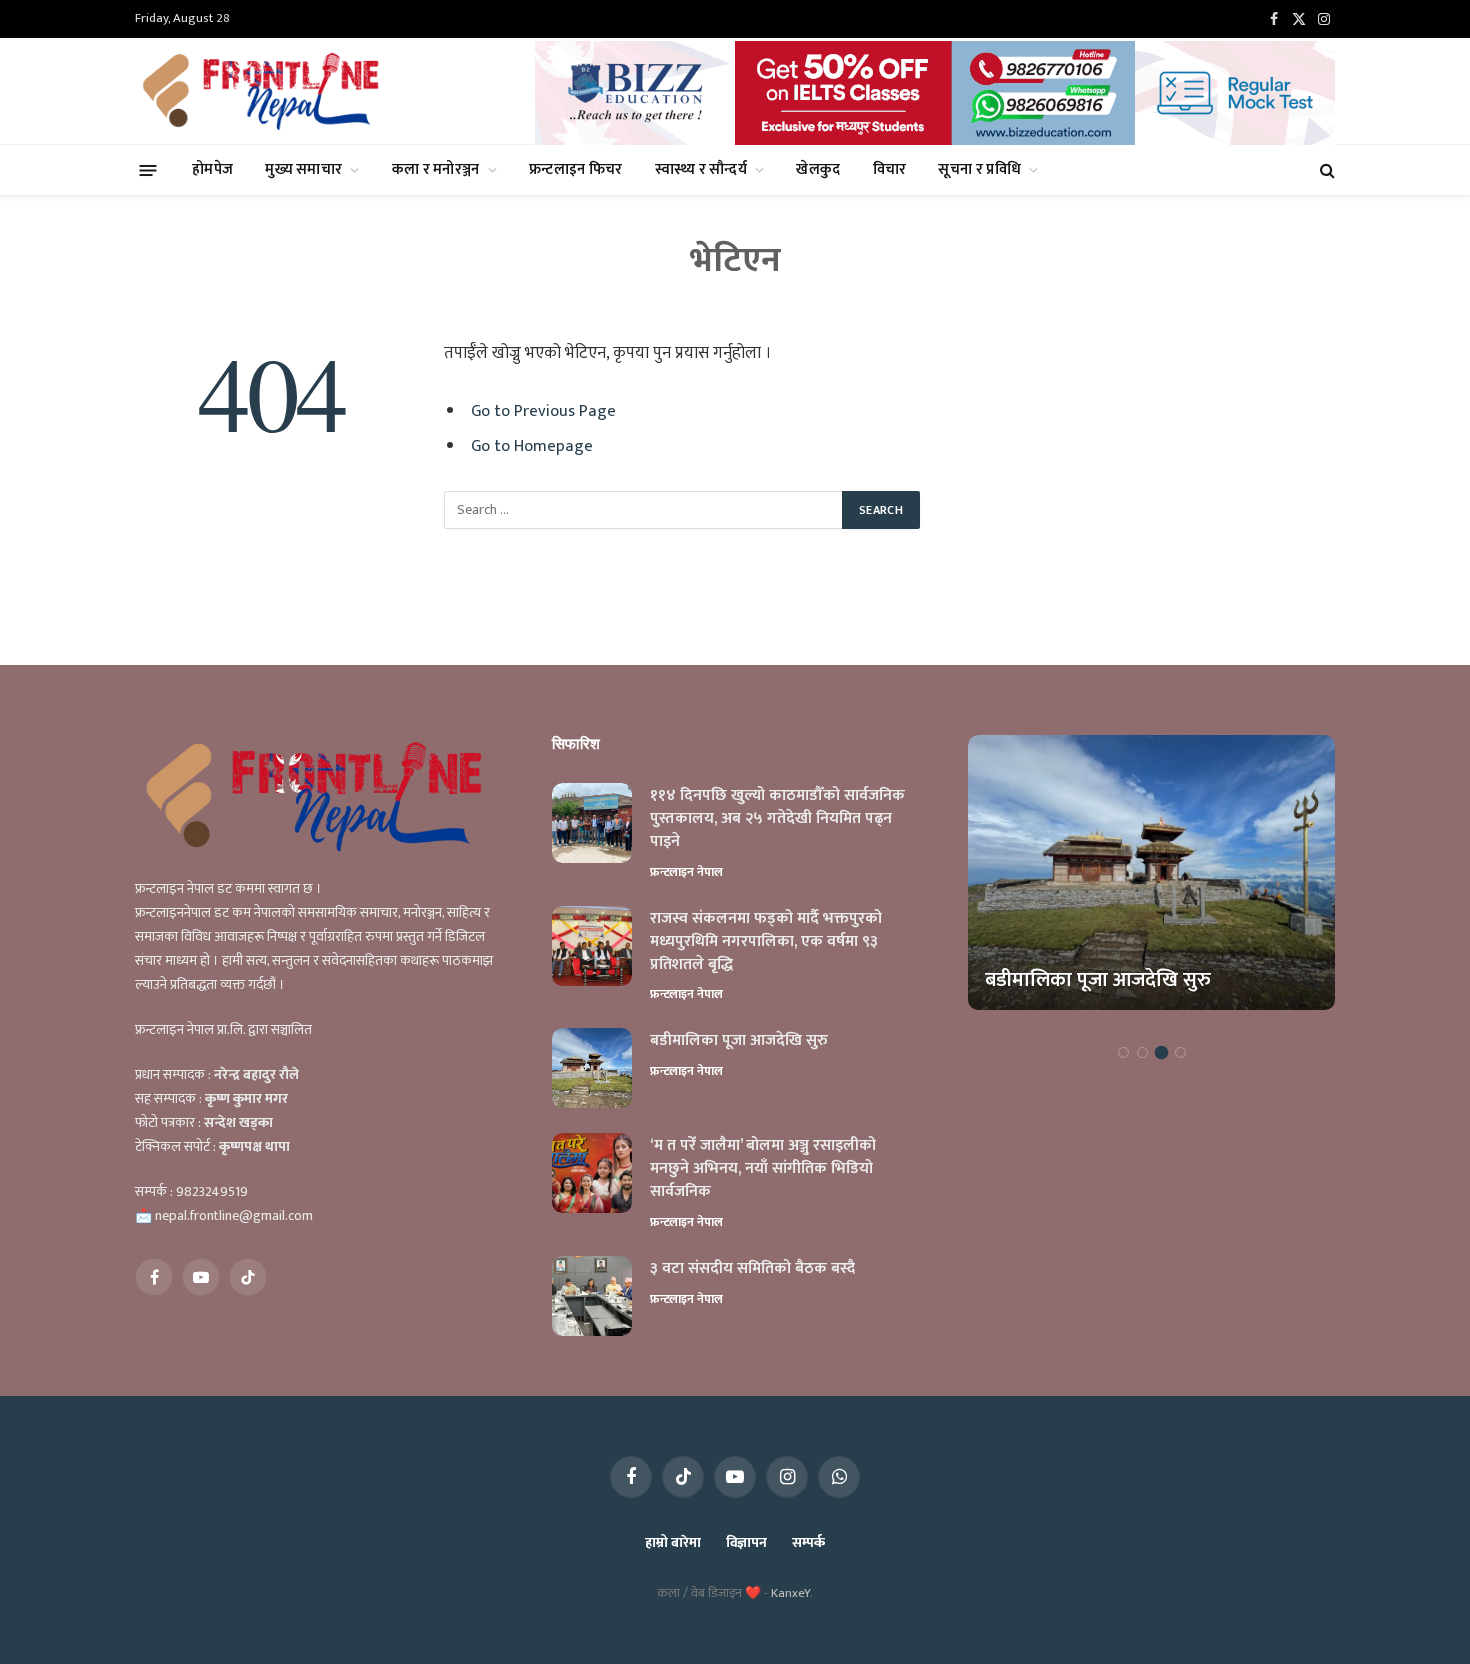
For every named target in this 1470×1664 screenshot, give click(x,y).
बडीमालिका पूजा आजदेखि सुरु (739, 1041)
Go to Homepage (532, 446)
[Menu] (148, 169)
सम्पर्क (808, 1542)
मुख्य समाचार (303, 169)
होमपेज (212, 169)
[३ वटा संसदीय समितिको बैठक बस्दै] (592, 1296)
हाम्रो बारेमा (672, 1542)
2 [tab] (1142, 1052)
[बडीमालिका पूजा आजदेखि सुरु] (592, 1068)
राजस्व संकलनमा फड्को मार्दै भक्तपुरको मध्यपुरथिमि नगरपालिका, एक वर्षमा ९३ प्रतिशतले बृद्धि (766, 942)
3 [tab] (1161, 1052)
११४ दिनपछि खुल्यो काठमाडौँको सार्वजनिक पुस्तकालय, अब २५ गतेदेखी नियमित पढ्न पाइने (777, 819)
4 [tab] (1180, 1052)
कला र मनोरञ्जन (436, 169)
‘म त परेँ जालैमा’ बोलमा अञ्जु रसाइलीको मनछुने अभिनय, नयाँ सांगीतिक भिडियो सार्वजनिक (763, 1169)
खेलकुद (818, 169)
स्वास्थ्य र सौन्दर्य (701, 169)
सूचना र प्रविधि (979, 169)
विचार (890, 169)
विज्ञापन (746, 1542)
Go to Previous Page (543, 411)
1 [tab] (1123, 1052)
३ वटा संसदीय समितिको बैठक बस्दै (752, 1269)
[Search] (1325, 170)
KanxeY (790, 1593)
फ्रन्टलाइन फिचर (576, 169)
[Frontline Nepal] (264, 91)
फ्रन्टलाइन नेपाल (686, 872)
